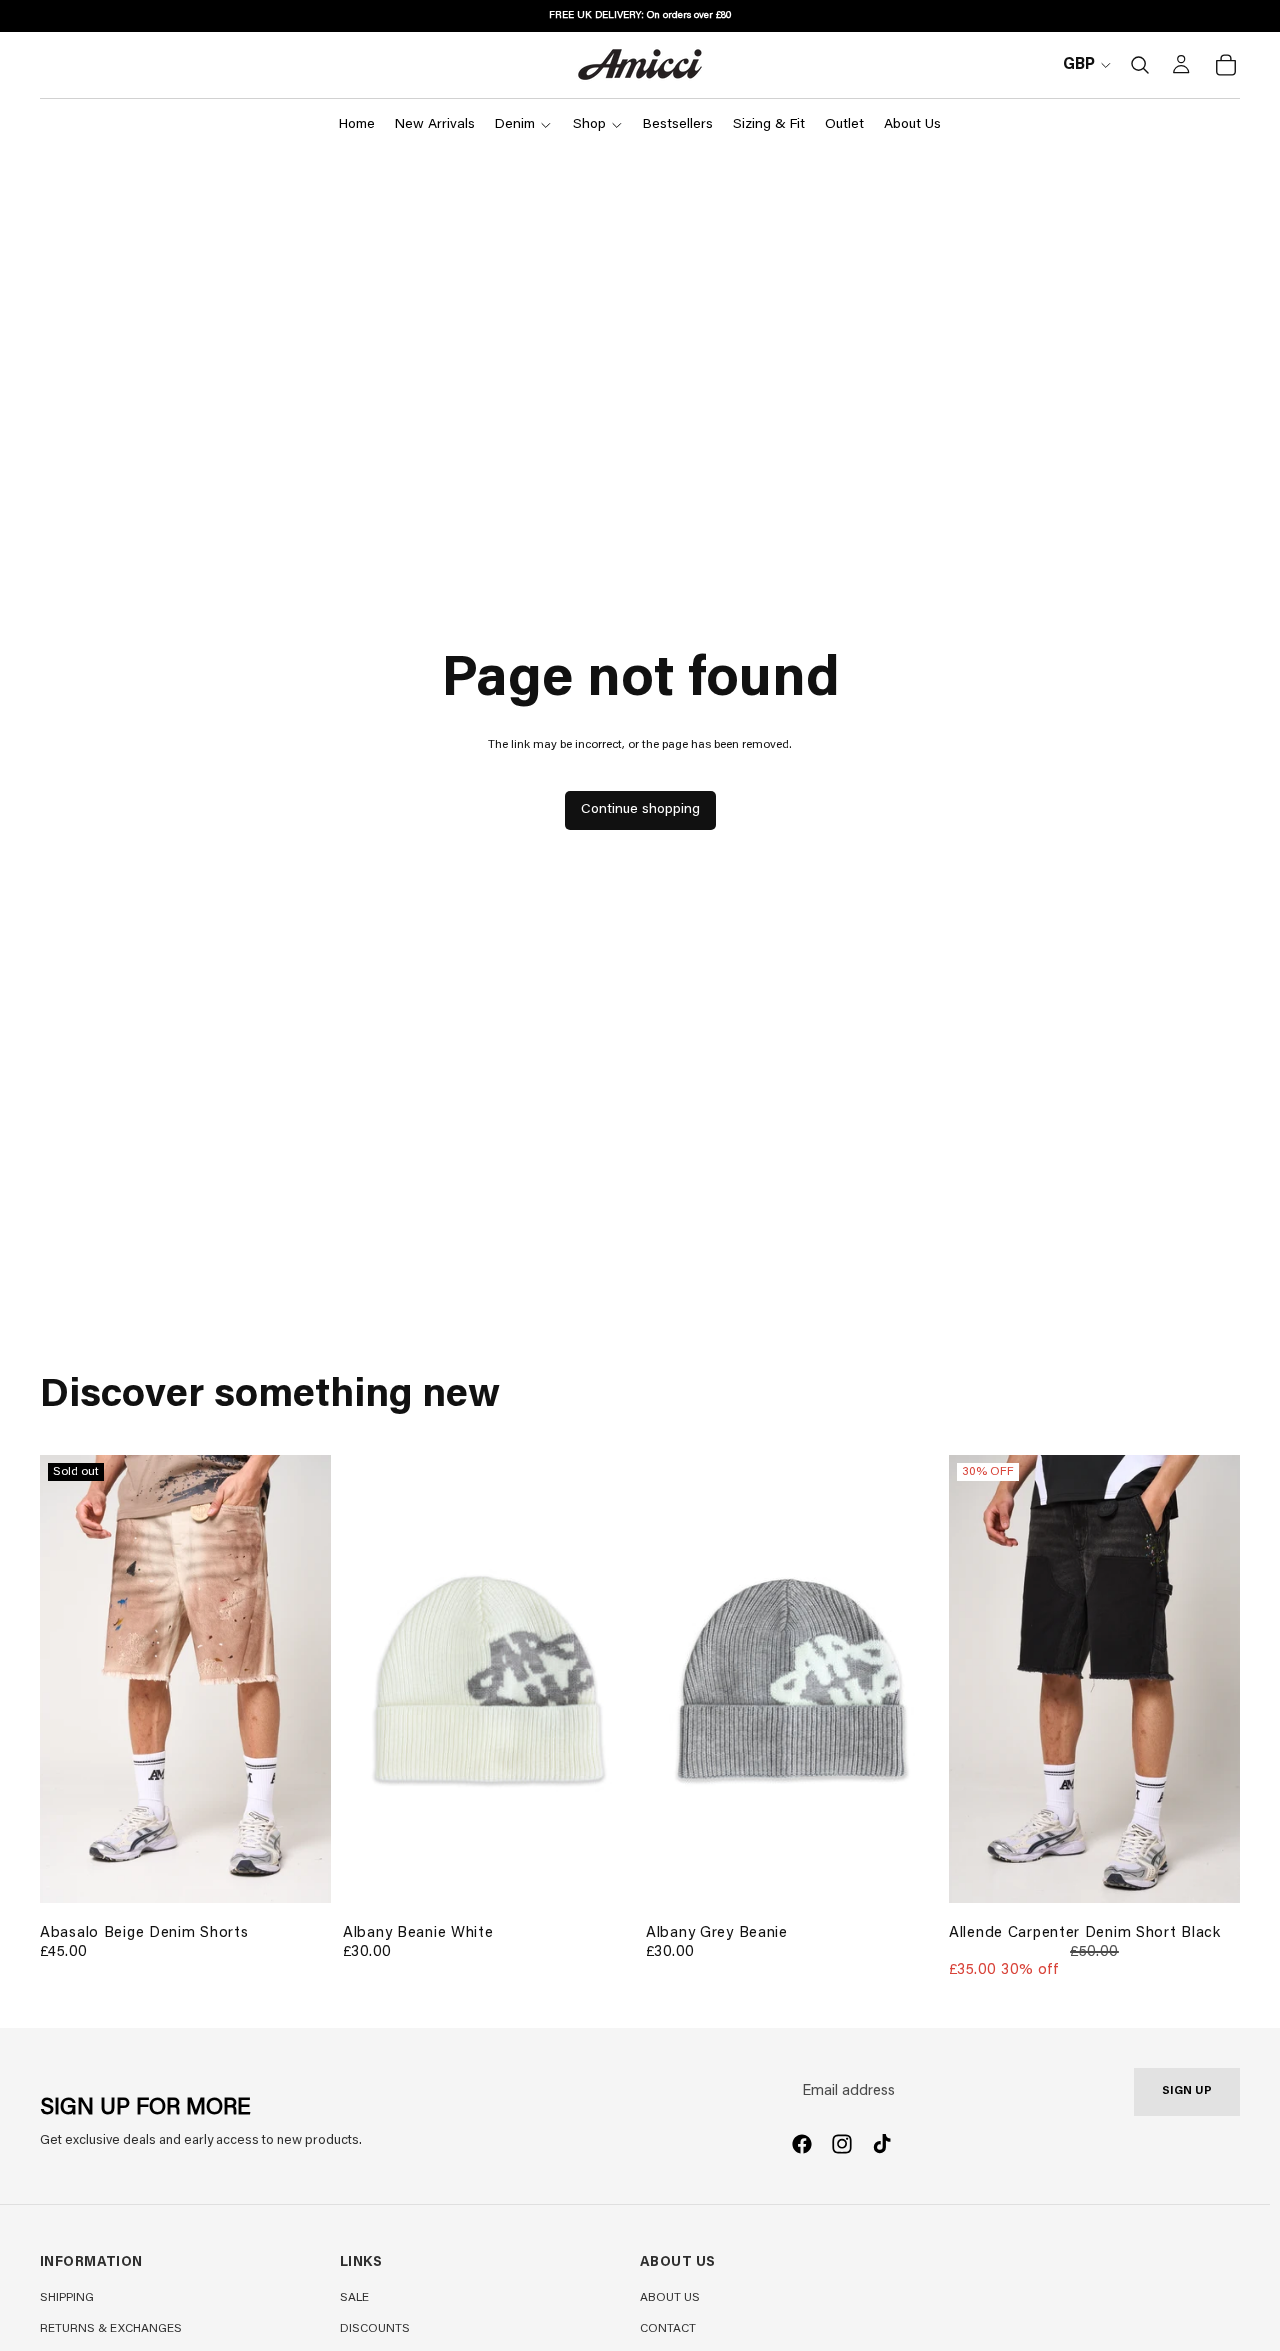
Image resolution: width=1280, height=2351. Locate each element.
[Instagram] (842, 2144)
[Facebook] (802, 2144)
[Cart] (1226, 65)
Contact (668, 2329)
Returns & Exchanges (111, 2329)
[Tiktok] (882, 2144)
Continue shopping (640, 810)
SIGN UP (1187, 2091)
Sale (354, 2298)
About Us (670, 2298)
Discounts (375, 2329)
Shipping (67, 2298)
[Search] (1140, 65)
